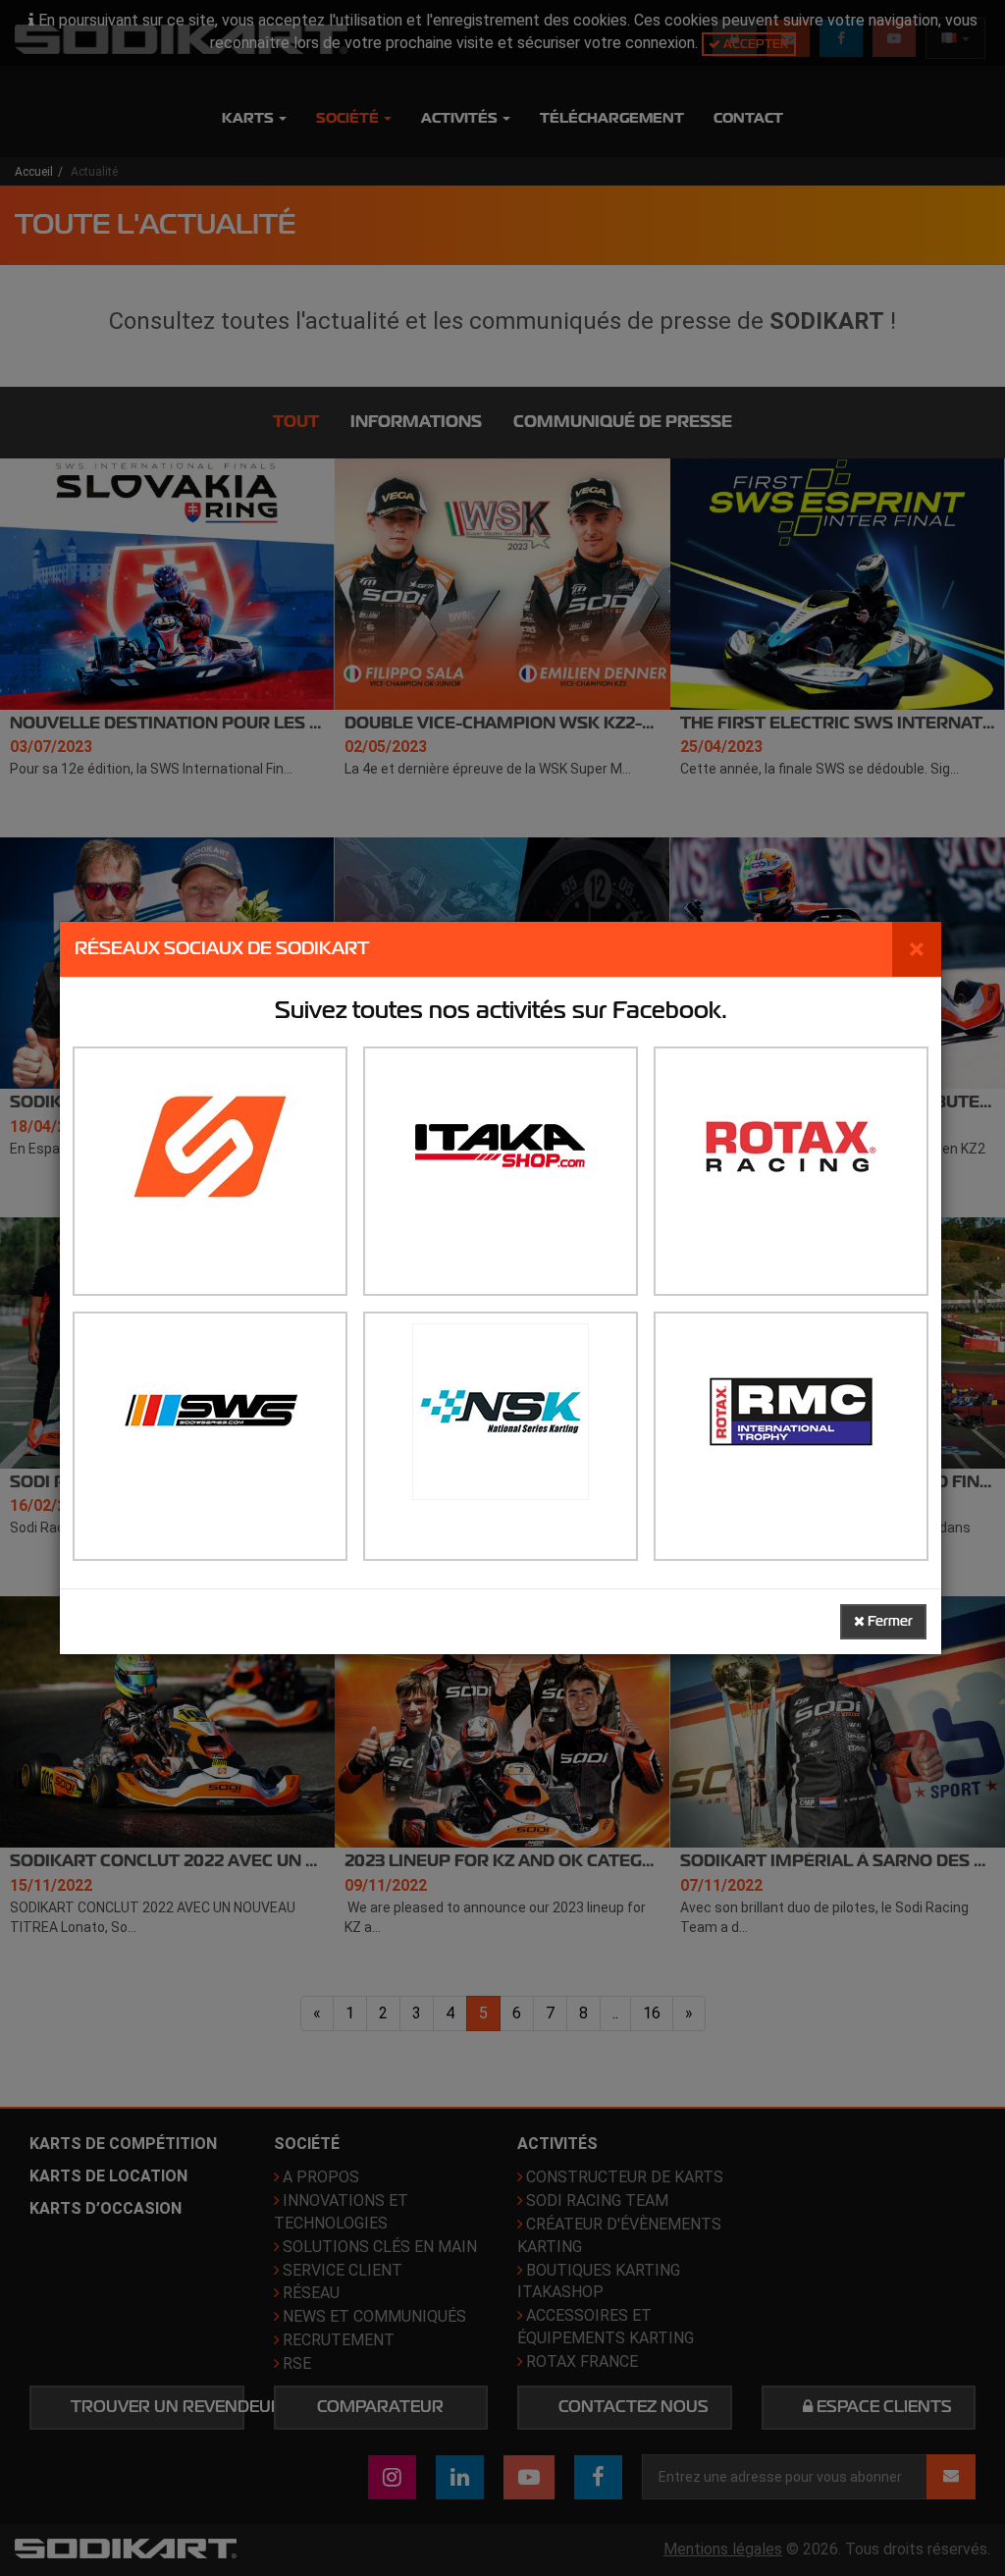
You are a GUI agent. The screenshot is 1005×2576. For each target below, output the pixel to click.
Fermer (889, 1621)
